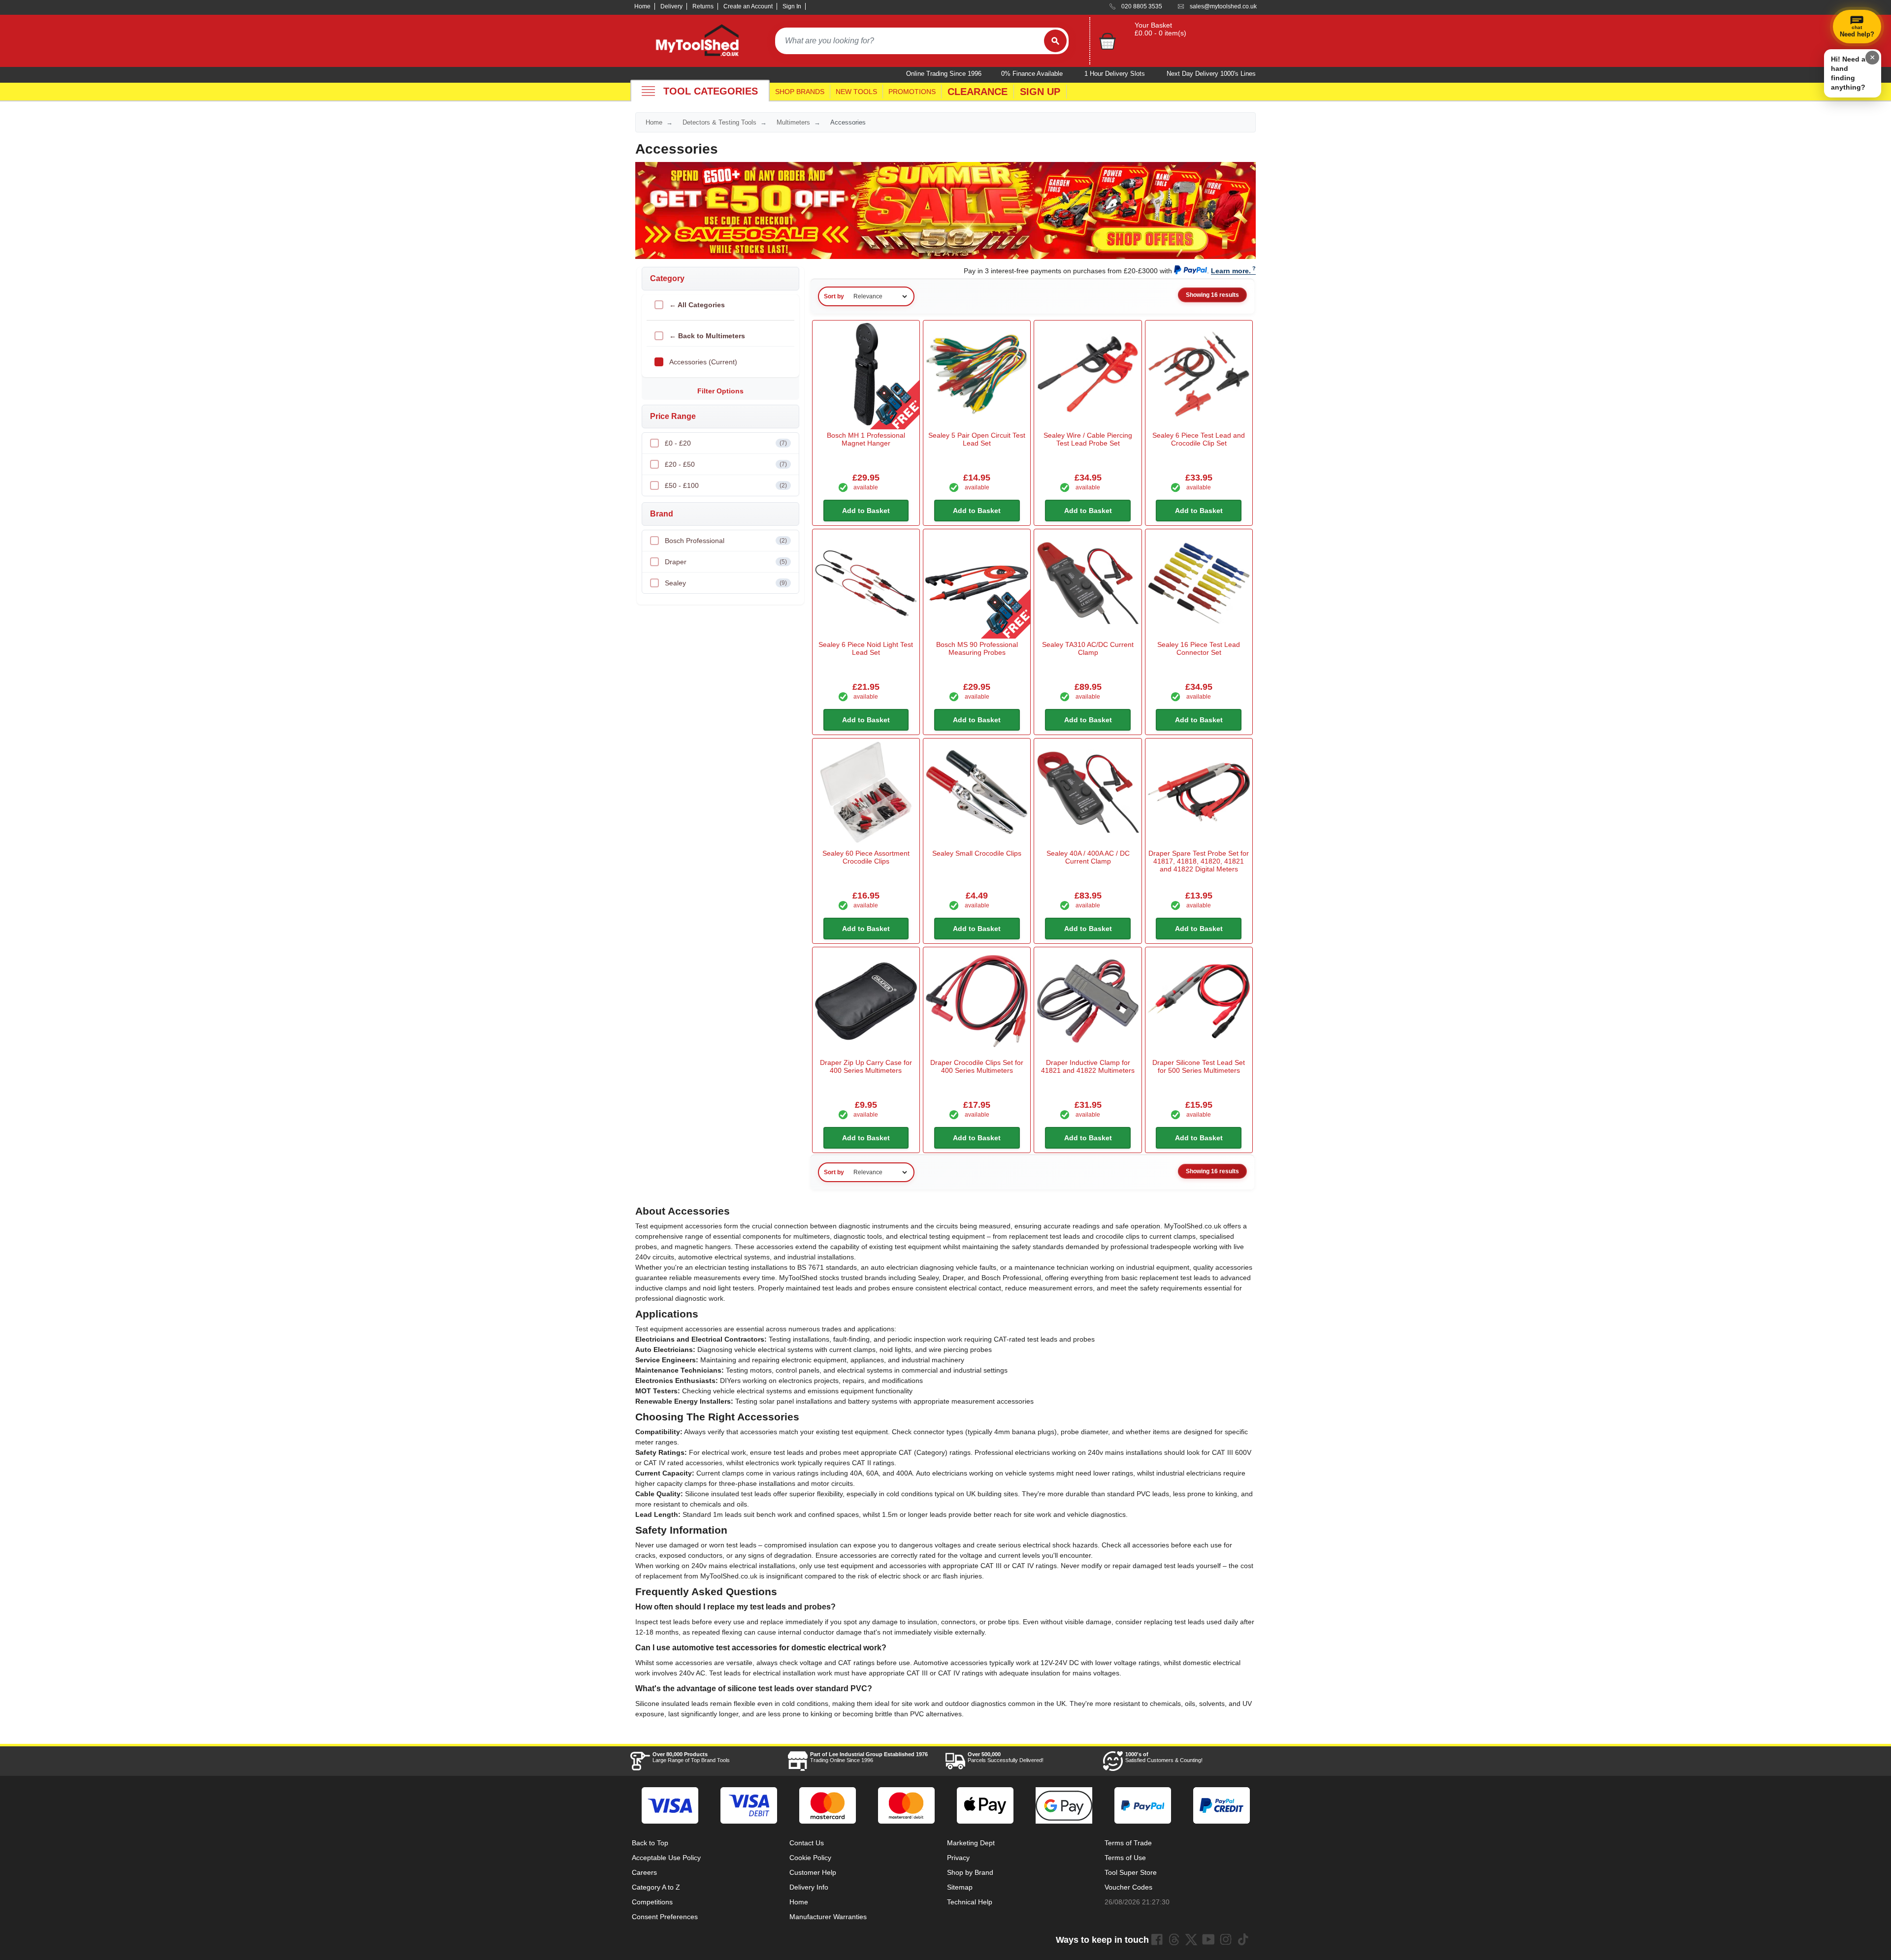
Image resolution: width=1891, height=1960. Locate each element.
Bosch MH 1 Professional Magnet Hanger (866, 439)
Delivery (671, 6)
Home (642, 6)
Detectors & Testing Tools (719, 122)
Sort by (834, 296)
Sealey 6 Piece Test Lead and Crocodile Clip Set (1199, 439)
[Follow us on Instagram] (1226, 1939)
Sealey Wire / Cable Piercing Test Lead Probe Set (1088, 439)
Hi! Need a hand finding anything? (1848, 73)
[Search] (1055, 41)
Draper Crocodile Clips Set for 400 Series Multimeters (977, 1066)
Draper (726, 562)
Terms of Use (1125, 1858)
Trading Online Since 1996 (869, 1757)
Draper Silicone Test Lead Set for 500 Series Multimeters (1199, 1066)
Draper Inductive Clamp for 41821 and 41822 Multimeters (1088, 1066)
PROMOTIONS (912, 92)
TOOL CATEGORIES (711, 91)
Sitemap (960, 1887)
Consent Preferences (665, 1917)
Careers (644, 1872)
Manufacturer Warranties (828, 1917)
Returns (703, 6)
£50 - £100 (726, 485)
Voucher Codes (1128, 1887)
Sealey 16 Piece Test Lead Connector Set (1199, 648)
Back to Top (650, 1843)
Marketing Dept (971, 1843)
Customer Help (813, 1872)
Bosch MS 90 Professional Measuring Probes (977, 648)
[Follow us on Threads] (1174, 1939)
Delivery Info (809, 1887)
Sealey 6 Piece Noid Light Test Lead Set (866, 648)
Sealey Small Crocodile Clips (977, 853)
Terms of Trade (1128, 1843)
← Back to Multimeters (707, 336)
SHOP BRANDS (800, 92)
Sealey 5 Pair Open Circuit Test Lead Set (977, 439)
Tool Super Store (1131, 1872)
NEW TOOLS (856, 92)
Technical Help (970, 1902)
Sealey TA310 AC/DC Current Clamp (1088, 648)
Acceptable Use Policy (666, 1858)
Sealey (726, 583)
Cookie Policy (810, 1858)
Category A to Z (656, 1887)
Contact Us (807, 1843)
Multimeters (793, 122)
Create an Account (748, 6)
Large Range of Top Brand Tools (691, 1757)
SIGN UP (1040, 92)
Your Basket (1153, 25)
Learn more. (1231, 271)
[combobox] (910, 41)
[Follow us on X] (1191, 1939)
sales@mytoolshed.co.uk (1223, 6)
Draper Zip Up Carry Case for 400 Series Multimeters (866, 1066)
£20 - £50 (726, 464)
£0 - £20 (726, 443)
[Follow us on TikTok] (1243, 1939)
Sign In (792, 6)
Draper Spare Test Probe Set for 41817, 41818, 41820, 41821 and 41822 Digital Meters (1199, 861)
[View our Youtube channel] (1208, 1939)
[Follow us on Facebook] (1157, 1939)
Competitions (652, 1902)
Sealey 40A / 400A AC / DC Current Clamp (1088, 857)
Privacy (958, 1858)
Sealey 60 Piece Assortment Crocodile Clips (866, 857)
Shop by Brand (970, 1872)
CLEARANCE (978, 92)
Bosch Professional (726, 541)
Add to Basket (866, 511)
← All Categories (697, 305)
